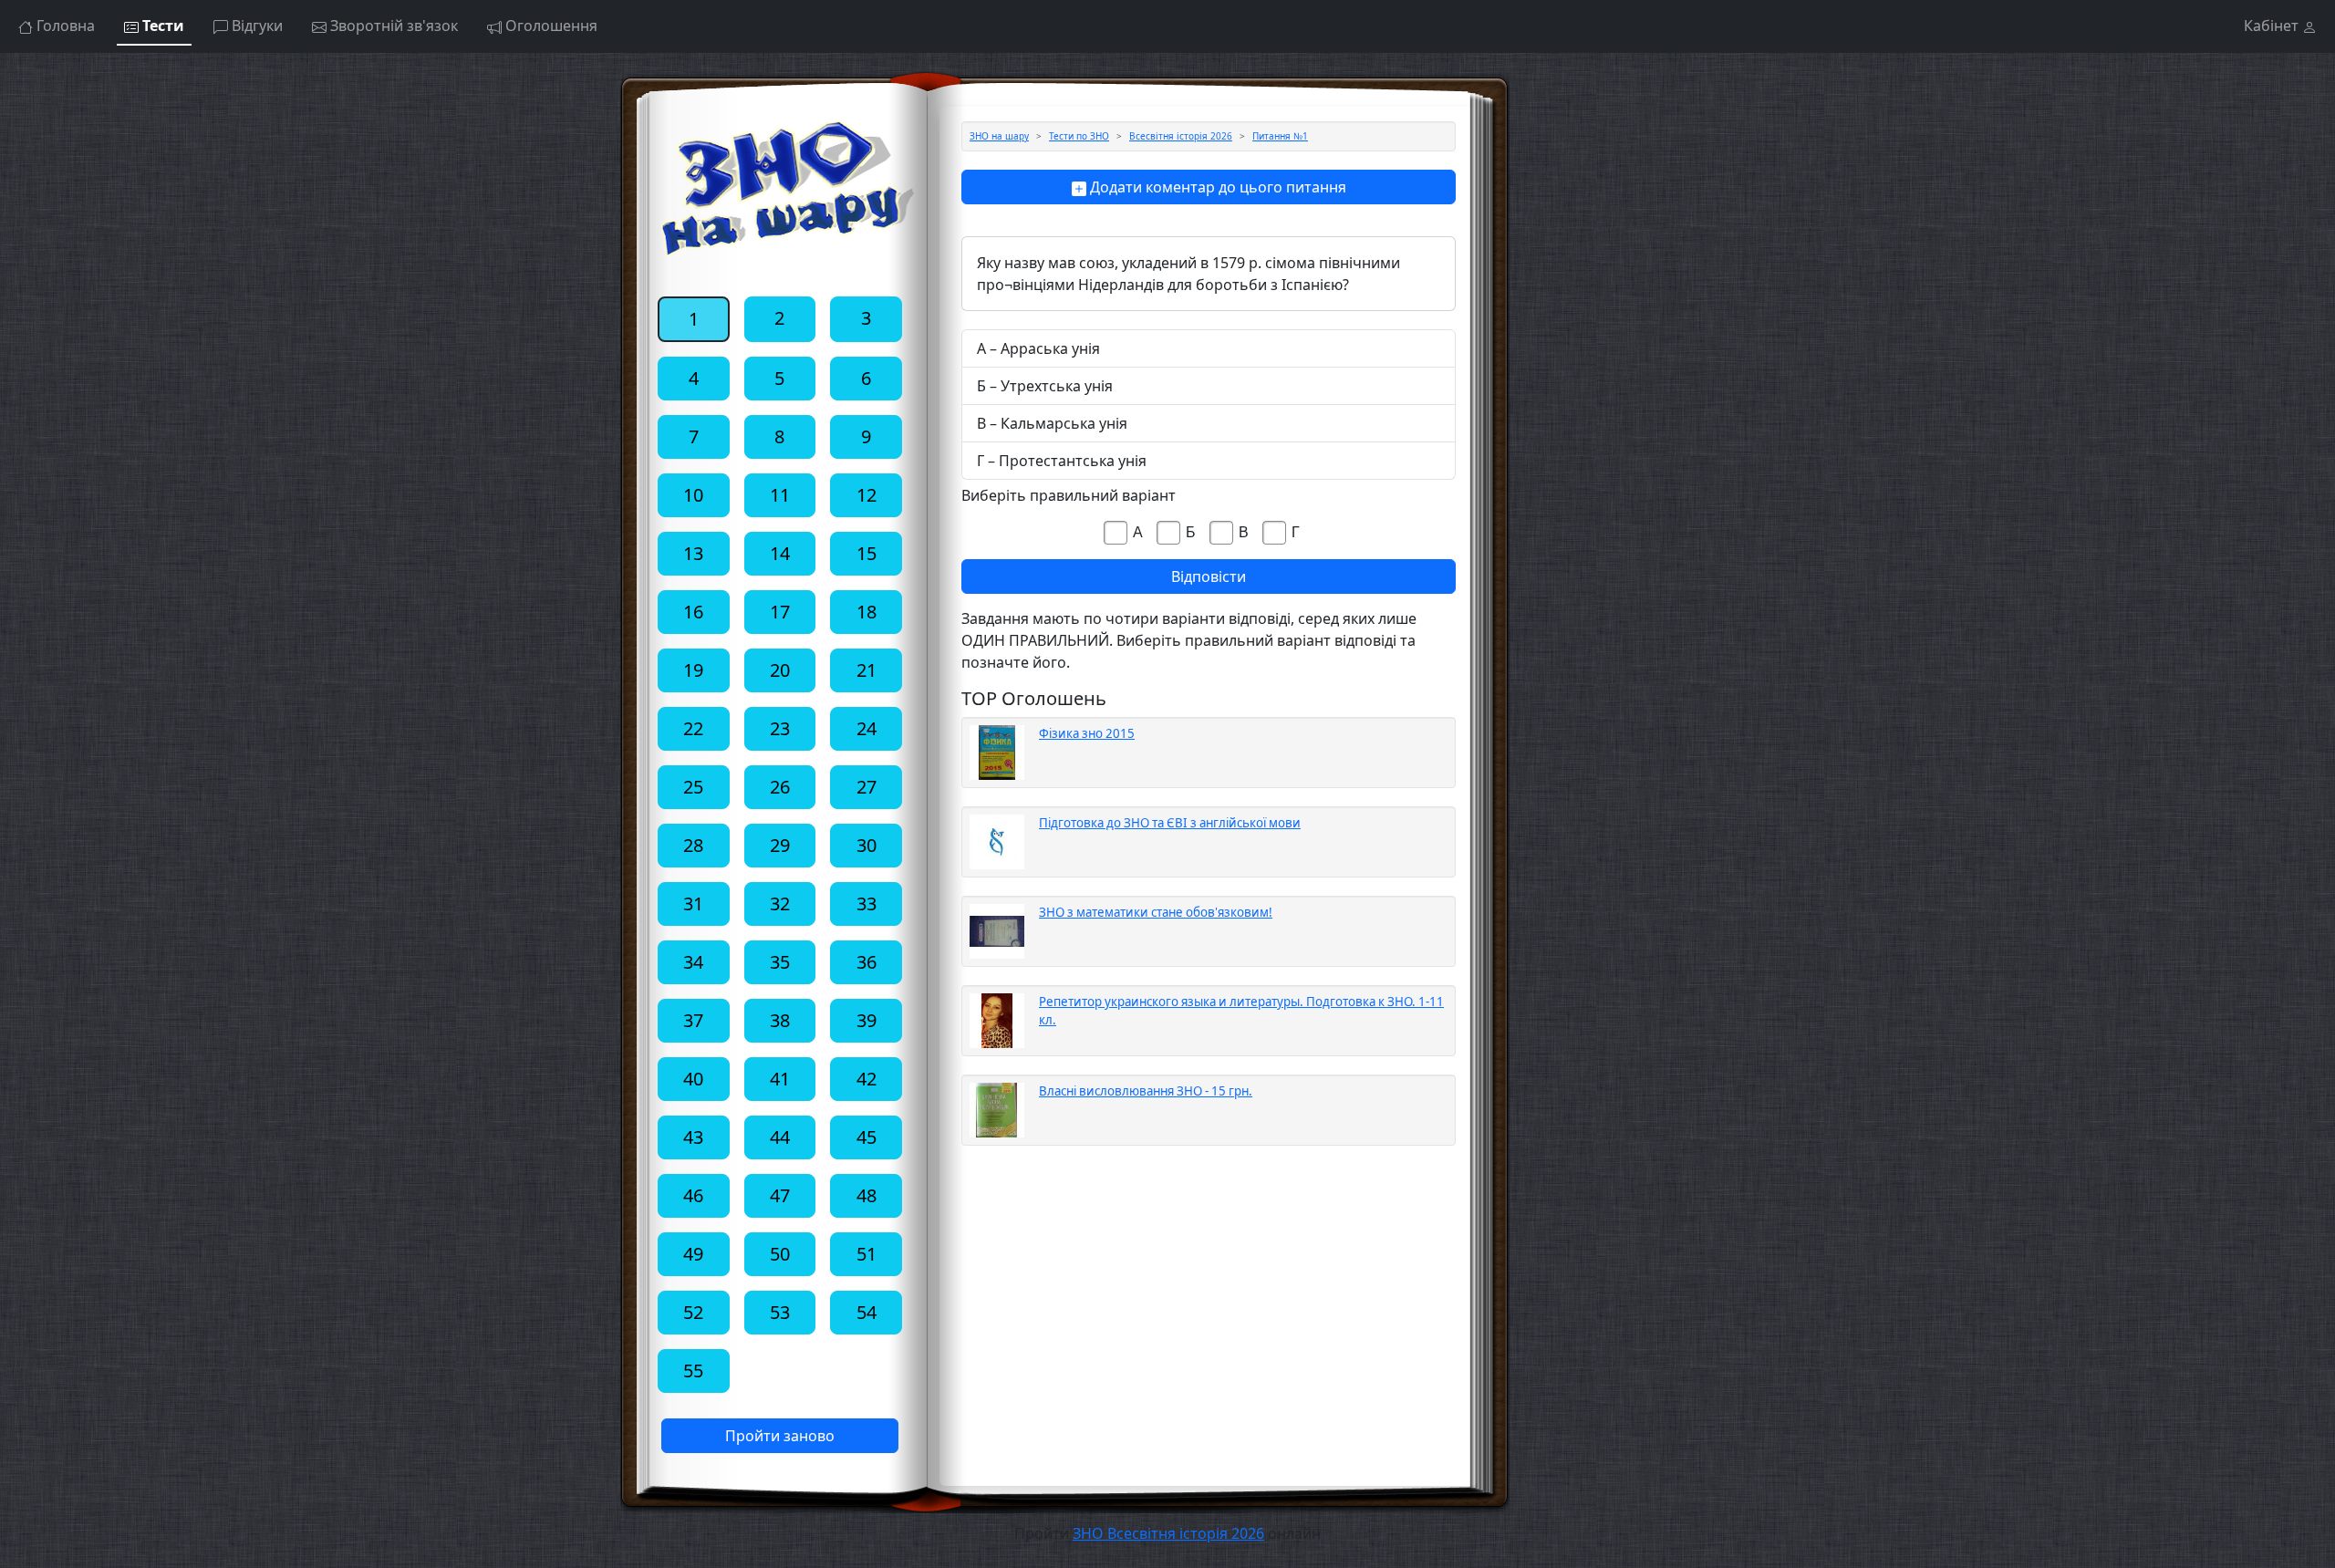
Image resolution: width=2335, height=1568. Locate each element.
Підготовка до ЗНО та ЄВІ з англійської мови (1170, 823)
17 (780, 612)
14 (780, 553)
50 (780, 1254)
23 (780, 728)
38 (780, 1020)
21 (867, 670)
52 (693, 1312)
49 (693, 1254)
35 (780, 962)
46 (693, 1195)
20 (780, 670)
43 (693, 1137)
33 (867, 903)
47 (780, 1195)
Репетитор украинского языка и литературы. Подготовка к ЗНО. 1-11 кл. (1241, 1011)
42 (867, 1079)
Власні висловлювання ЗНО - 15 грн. (1146, 1091)
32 (780, 903)
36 (867, 962)
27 (867, 787)
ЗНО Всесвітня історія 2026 (1168, 1533)
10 (693, 495)
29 (780, 845)
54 (867, 1312)
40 (693, 1079)
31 (693, 903)
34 (693, 962)
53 (780, 1312)
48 (867, 1195)
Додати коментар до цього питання (1216, 187)
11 (780, 495)
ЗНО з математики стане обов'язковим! (1156, 912)
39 (867, 1020)
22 (693, 728)
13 (693, 553)
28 (693, 845)
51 (867, 1254)
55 (693, 1371)
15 (867, 553)
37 (693, 1020)
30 (867, 845)
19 (693, 670)
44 (780, 1137)
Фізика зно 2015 (1087, 733)
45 (867, 1137)
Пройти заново (780, 1436)
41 (780, 1079)
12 (867, 495)
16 (693, 612)
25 (693, 787)
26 (780, 787)
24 (867, 728)
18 (867, 612)
